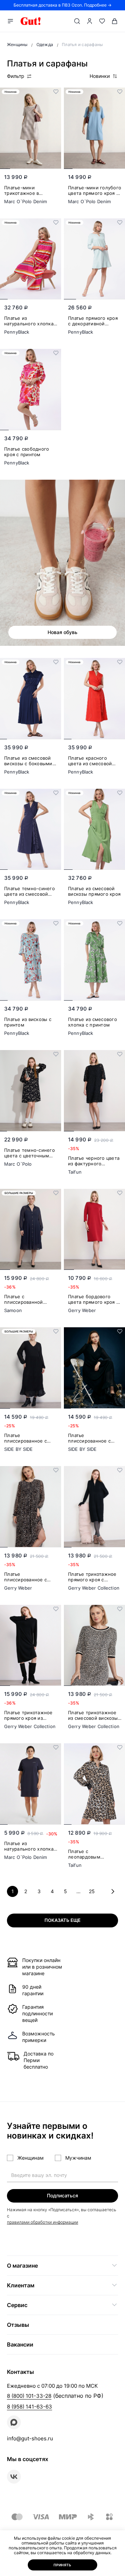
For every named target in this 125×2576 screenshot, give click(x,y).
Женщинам (31, 2158)
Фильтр (16, 76)
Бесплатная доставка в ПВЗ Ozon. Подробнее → (62, 5)
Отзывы (18, 2325)
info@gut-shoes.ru (30, 2438)
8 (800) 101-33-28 (29, 2396)
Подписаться (62, 2195)
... (78, 1891)
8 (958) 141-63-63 (30, 2407)
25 (92, 1891)
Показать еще (62, 1920)
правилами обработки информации (43, 2222)
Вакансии (20, 2344)
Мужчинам (78, 2158)
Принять (62, 2565)
